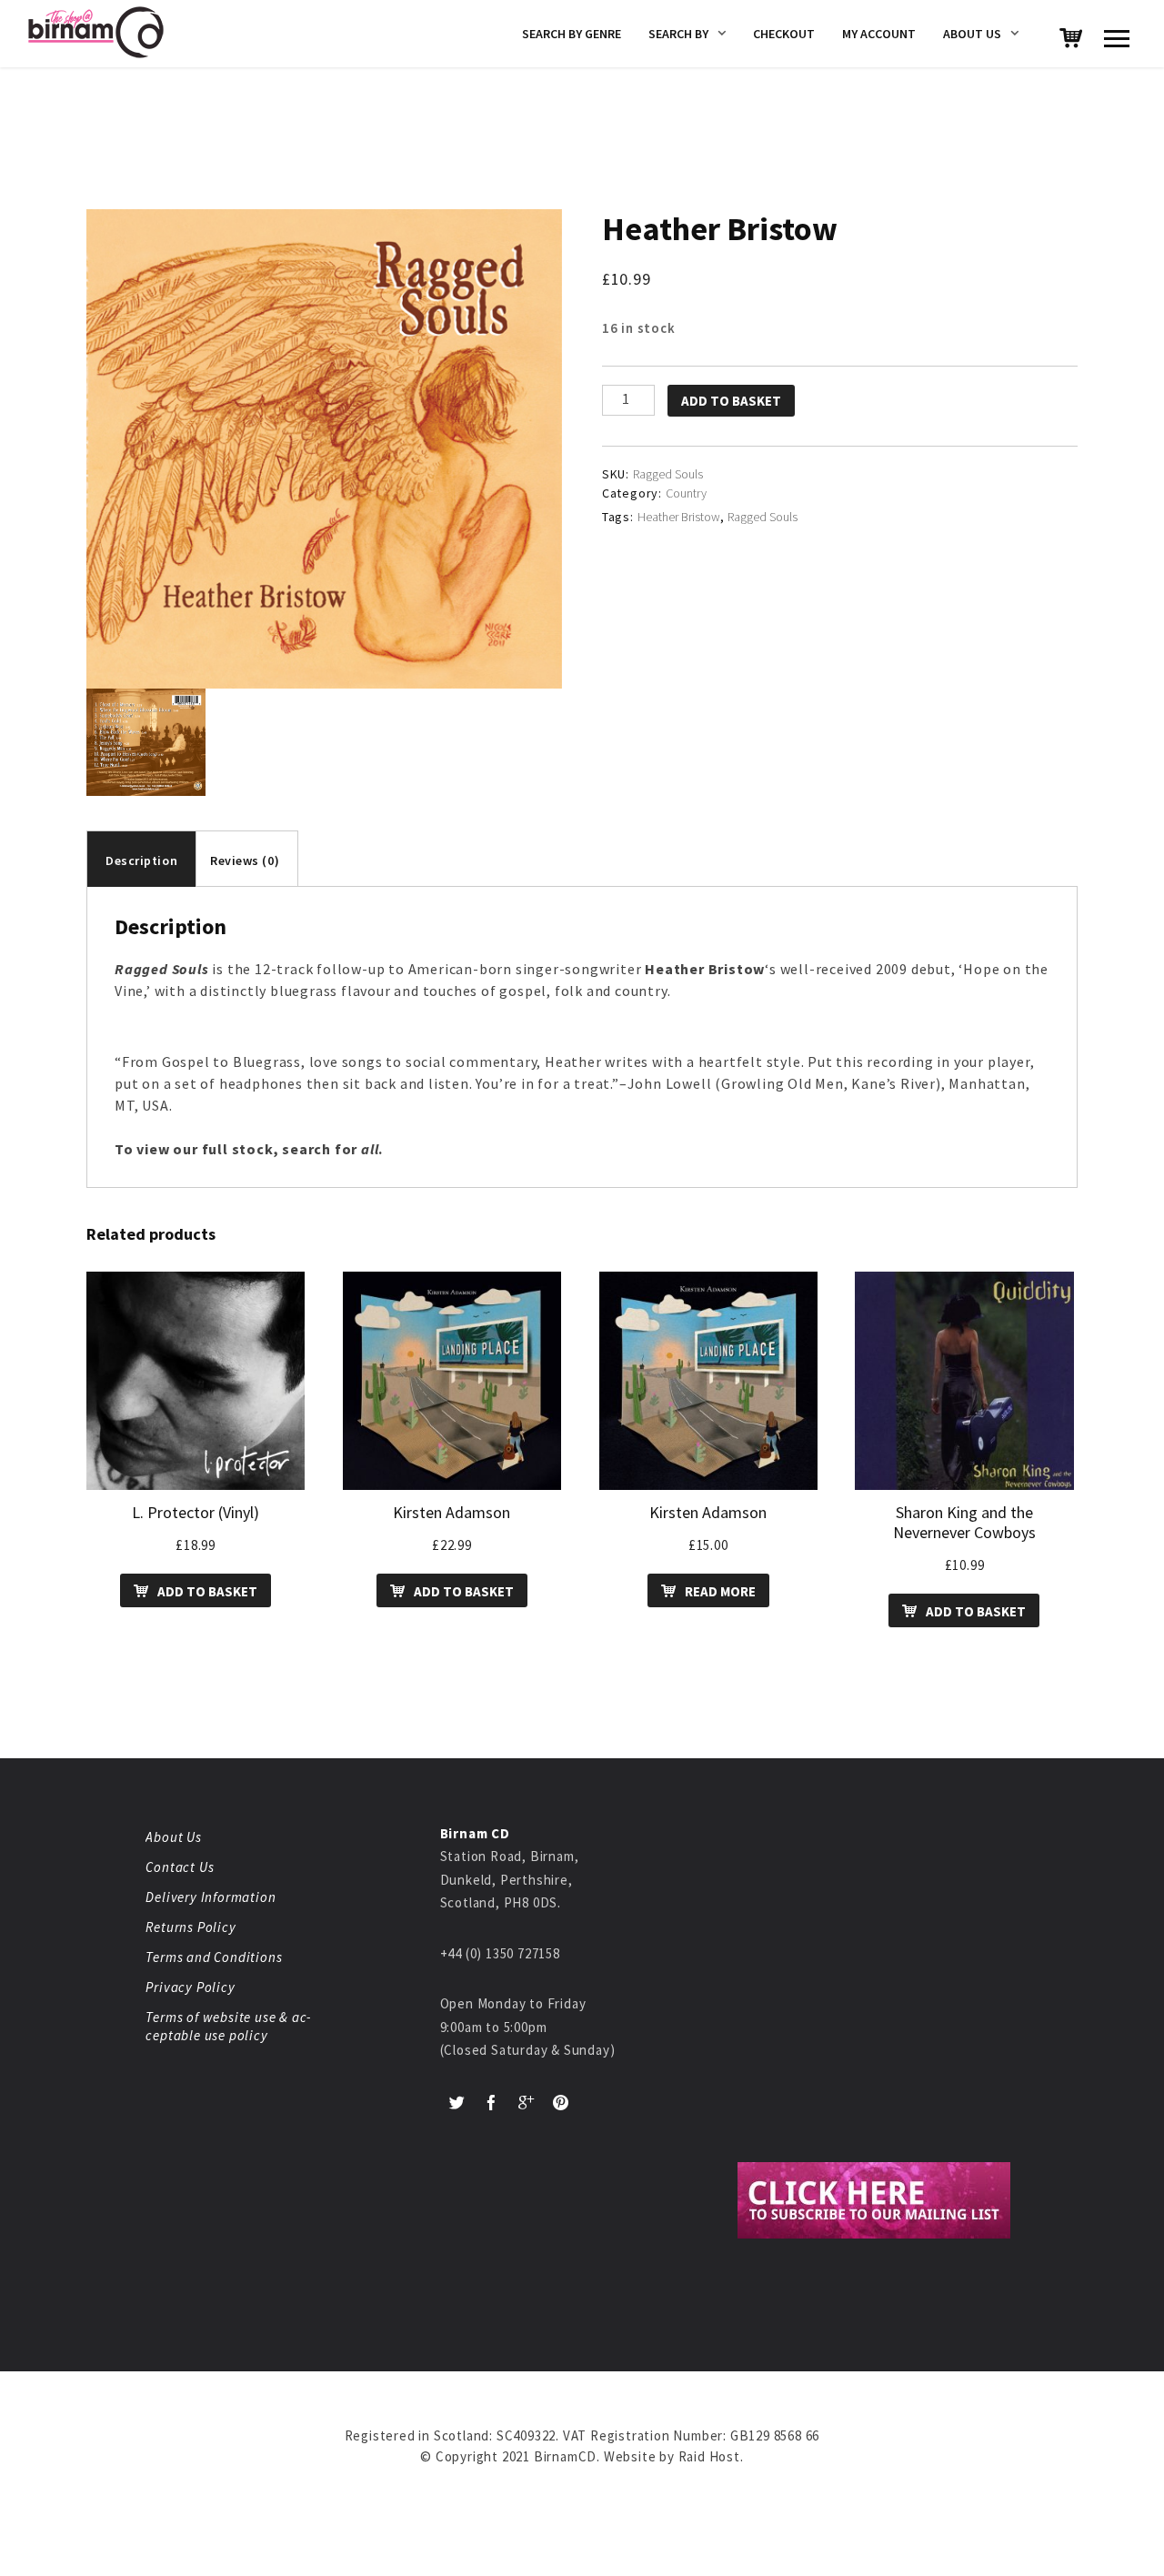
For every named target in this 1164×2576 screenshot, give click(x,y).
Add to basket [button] (207, 1591)
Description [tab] (141, 860)
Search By (678, 34)
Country (686, 493)
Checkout (784, 34)
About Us (972, 34)
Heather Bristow (679, 517)
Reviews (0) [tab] (245, 860)
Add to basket (731, 401)
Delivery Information (211, 1897)
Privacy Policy (190, 1987)
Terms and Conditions (214, 1957)
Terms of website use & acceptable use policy (228, 2026)
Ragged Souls (763, 517)
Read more (720, 1591)
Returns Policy (191, 1927)
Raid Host (709, 2456)
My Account (879, 34)
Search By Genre (572, 34)
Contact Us (180, 1867)
